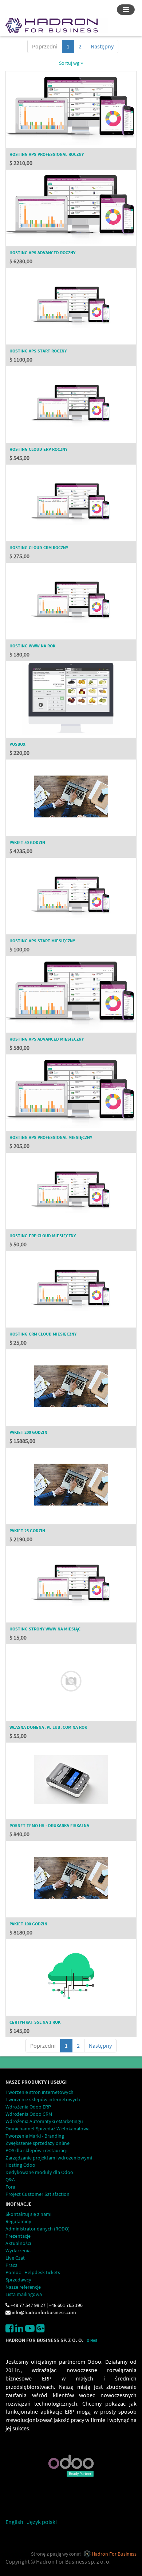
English (14, 2522)
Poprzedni (45, 46)
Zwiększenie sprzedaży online (38, 2143)
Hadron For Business (114, 2554)
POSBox (17, 744)
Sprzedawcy (18, 2280)
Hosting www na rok (32, 646)
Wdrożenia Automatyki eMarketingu (44, 2121)
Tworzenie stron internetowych (40, 2092)
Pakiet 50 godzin (27, 842)
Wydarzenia (18, 2250)
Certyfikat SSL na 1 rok (35, 2022)
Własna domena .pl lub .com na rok (48, 1727)
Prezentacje (18, 2236)
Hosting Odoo (20, 2165)
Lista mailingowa (24, 2294)
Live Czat (15, 2258)
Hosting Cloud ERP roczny (38, 449)
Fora (10, 2187)
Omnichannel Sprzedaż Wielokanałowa (48, 2129)
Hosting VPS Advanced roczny (42, 253)
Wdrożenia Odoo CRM (29, 2114)
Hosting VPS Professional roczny (47, 154)
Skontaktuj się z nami (28, 2214)
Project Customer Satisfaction (38, 2194)
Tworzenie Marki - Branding (35, 2136)
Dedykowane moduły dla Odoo (39, 2172)
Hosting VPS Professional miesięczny (51, 1137)
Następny (102, 46)
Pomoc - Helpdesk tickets (33, 2272)
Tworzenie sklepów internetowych (43, 2099)
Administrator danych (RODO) (38, 2229)
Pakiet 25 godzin (27, 1530)
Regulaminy (18, 2221)
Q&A (10, 2179)
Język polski (42, 2522)
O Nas (92, 2341)
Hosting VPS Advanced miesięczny (47, 1039)
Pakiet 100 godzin (28, 1924)
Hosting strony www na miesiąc (45, 1629)
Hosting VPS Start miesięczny (42, 941)
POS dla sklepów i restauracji (36, 2150)
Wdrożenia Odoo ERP (28, 2107)
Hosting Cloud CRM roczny (39, 547)
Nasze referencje (23, 2287)
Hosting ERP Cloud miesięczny (43, 1236)
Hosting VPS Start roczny (38, 351)
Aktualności (18, 2243)
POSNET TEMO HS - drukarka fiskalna (49, 1825)
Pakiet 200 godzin (28, 1432)
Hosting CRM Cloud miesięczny (43, 1334)
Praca (11, 2265)
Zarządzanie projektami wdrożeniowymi (49, 2158)
